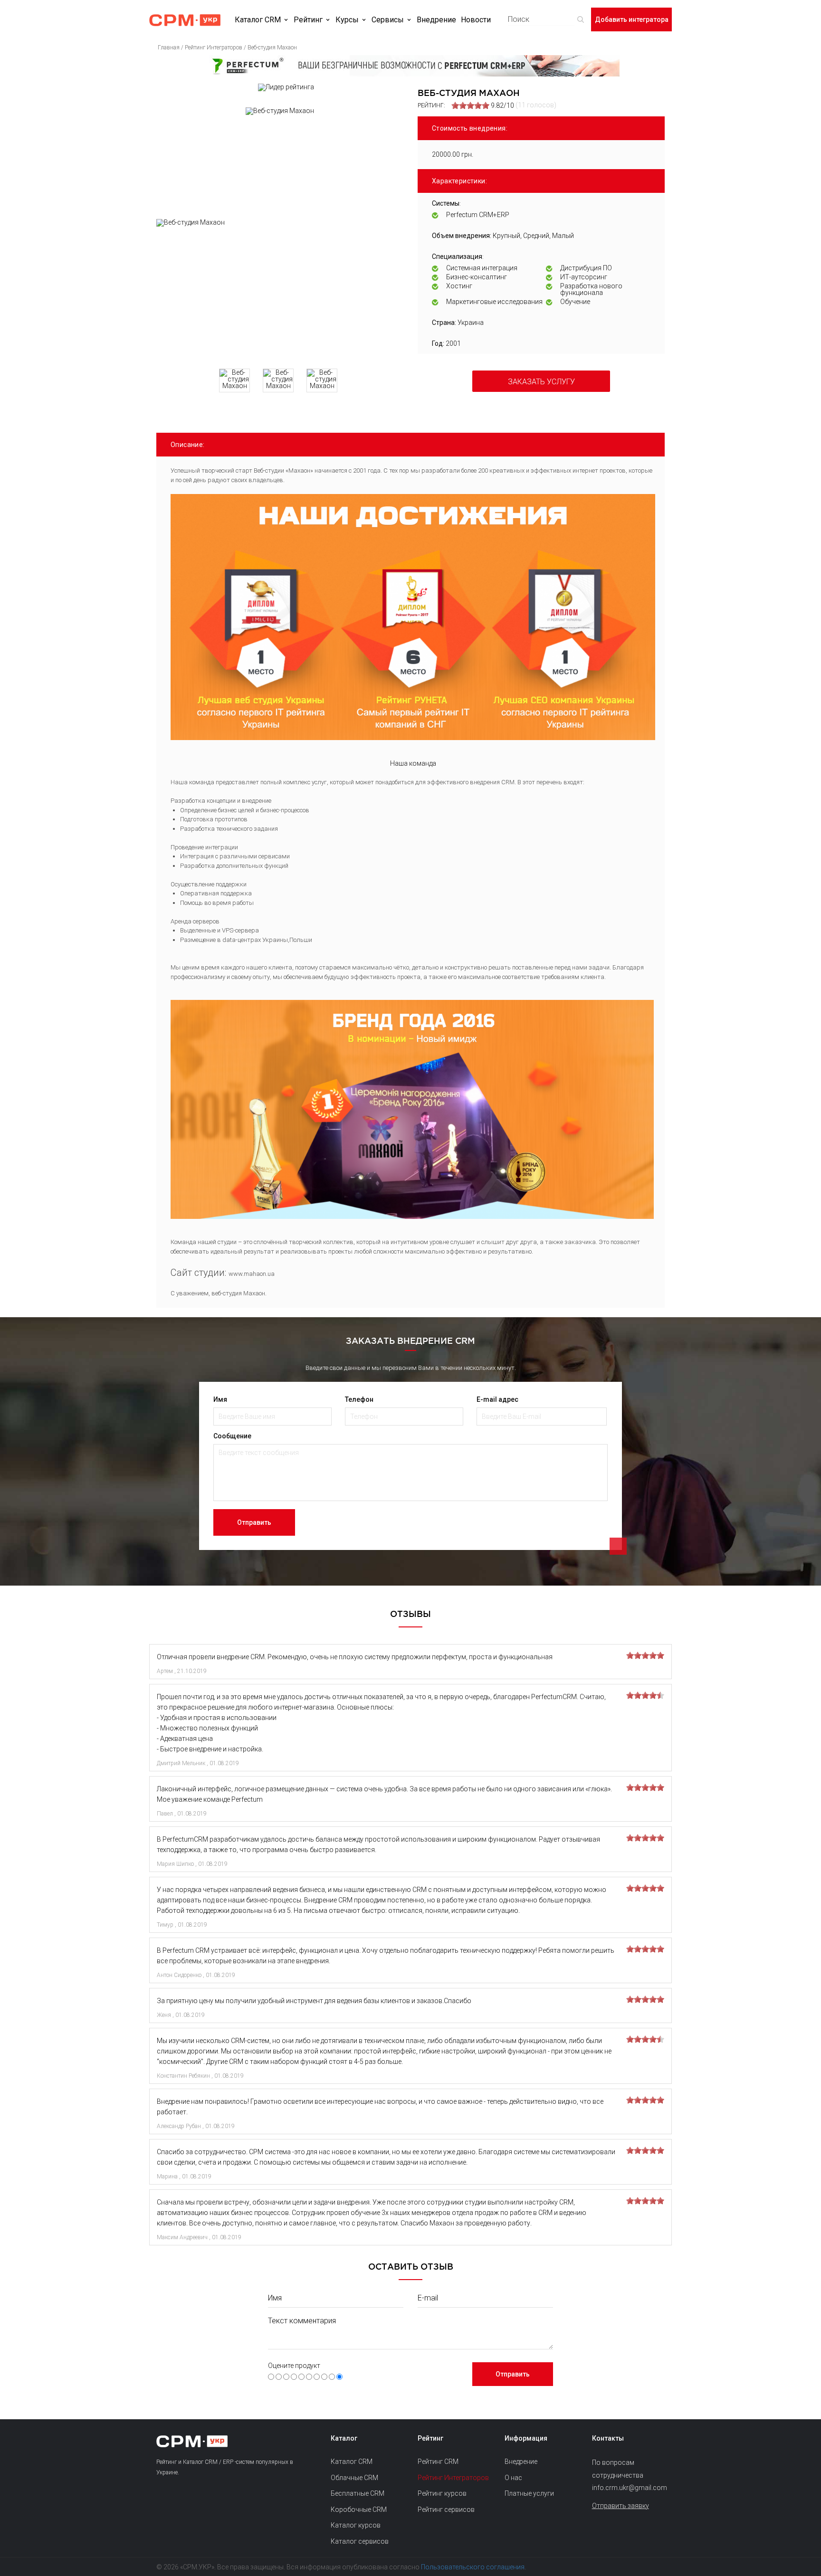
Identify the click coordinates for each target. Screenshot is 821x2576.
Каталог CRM (258, 20)
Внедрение (436, 20)
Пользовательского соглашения (473, 2567)
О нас (513, 2478)
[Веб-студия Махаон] (280, 290)
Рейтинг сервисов (446, 2509)
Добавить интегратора (632, 19)
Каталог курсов (356, 2525)
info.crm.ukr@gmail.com (628, 2488)
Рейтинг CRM (438, 2462)
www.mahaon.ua (252, 1274)
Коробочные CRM (359, 2509)
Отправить (254, 1522)
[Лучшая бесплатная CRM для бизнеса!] (410, 66)
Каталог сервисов (360, 2541)
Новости (476, 20)
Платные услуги (529, 2493)
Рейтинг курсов (442, 2493)
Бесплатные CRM (358, 2493)
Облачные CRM (354, 2478)
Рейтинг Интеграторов (453, 2478)
